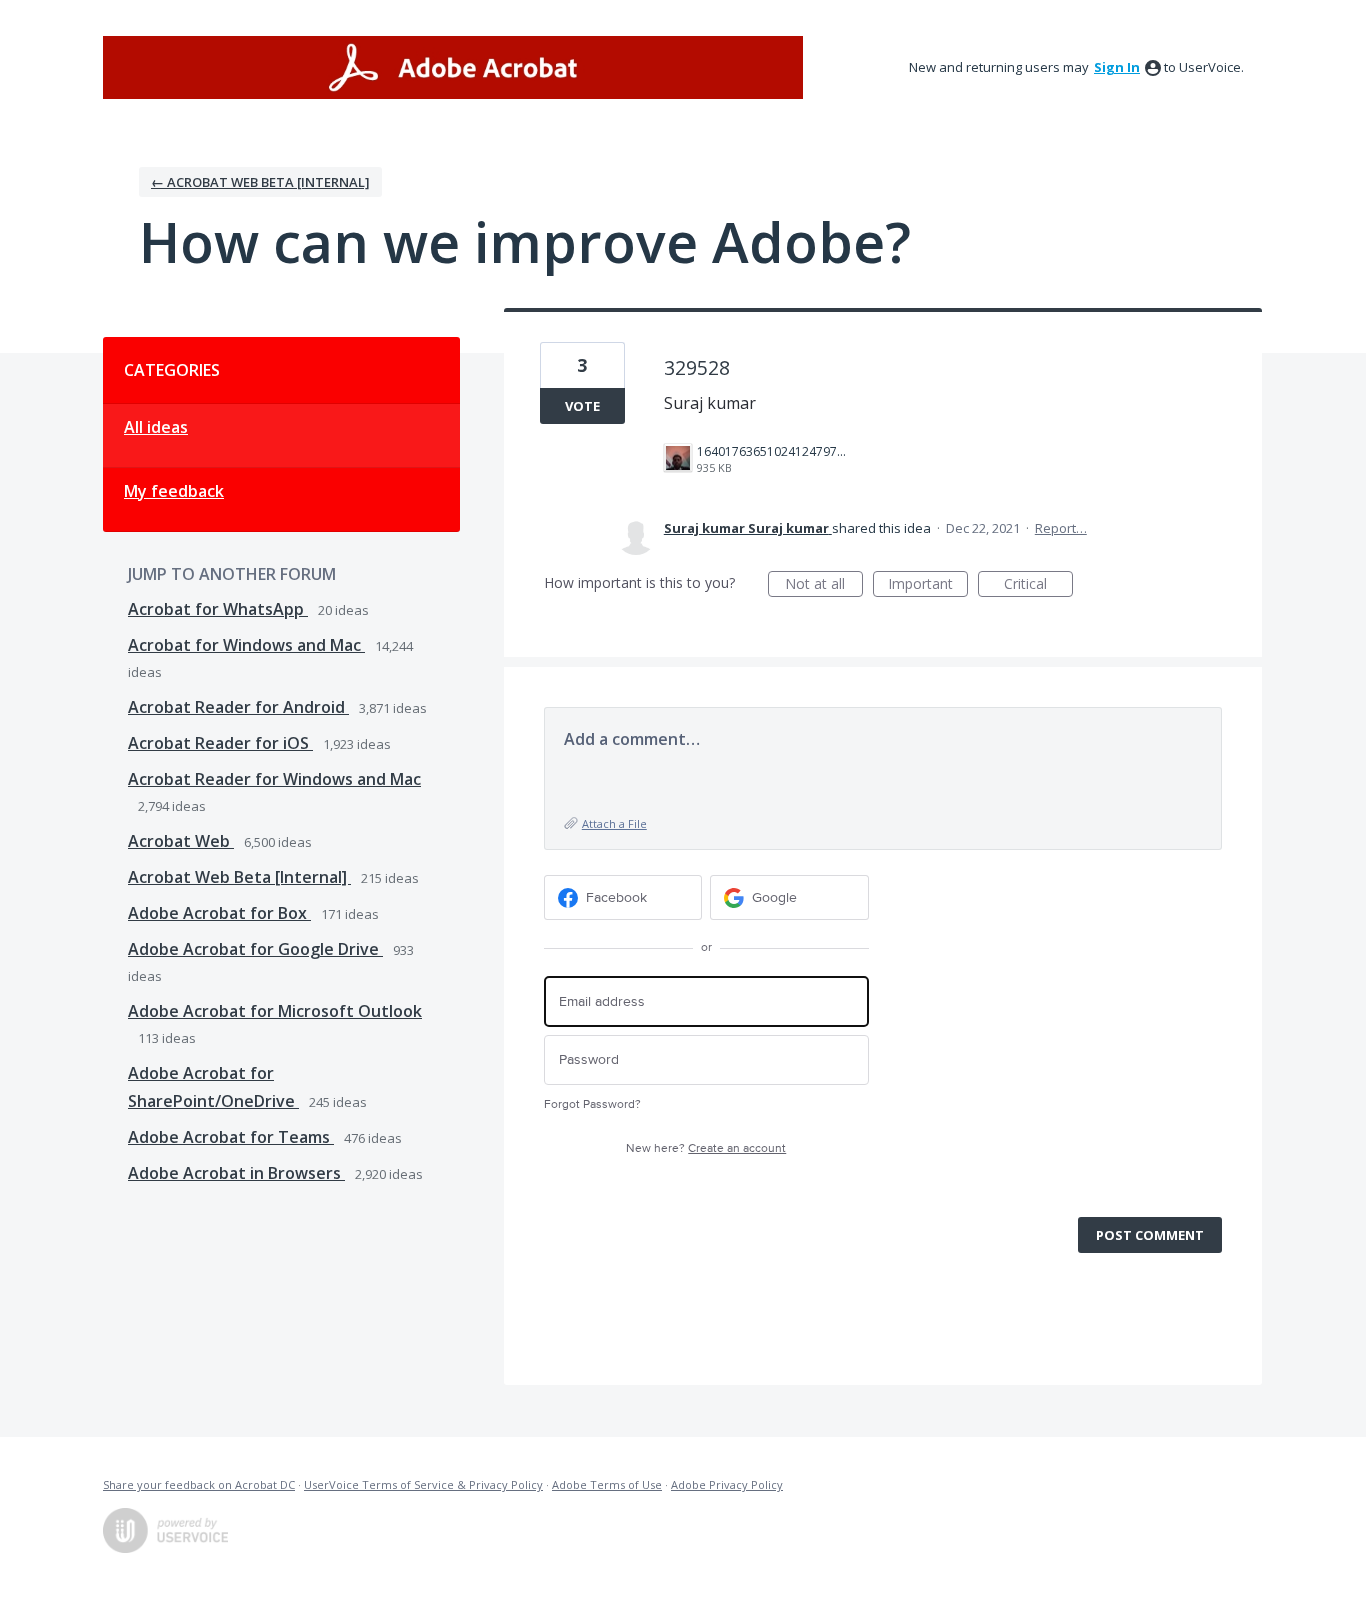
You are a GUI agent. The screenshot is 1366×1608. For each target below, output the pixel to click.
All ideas (156, 427)
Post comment (1150, 1235)
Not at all (824, 585)
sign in (1117, 67)
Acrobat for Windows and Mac (246, 645)
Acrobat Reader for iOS (220, 743)
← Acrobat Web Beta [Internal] (260, 182)
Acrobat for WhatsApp (218, 609)
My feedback (174, 491)
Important (928, 585)
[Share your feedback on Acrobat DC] (453, 67)
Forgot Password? (592, 1104)
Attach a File (614, 823)
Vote (582, 406)
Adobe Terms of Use (607, 1484)
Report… (1061, 528)
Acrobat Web (181, 841)
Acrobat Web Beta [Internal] (239, 877)
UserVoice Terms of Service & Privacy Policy (423, 1484)
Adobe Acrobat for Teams (231, 1137)
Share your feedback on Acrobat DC (199, 1484)
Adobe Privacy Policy (727, 1484)
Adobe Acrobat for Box (219, 913)
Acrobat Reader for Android (238, 707)
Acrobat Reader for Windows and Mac (274, 779)
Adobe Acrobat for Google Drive (255, 949)
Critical (1038, 585)
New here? (706, 1148)
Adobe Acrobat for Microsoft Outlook (275, 1011)
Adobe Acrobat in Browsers (236, 1173)
